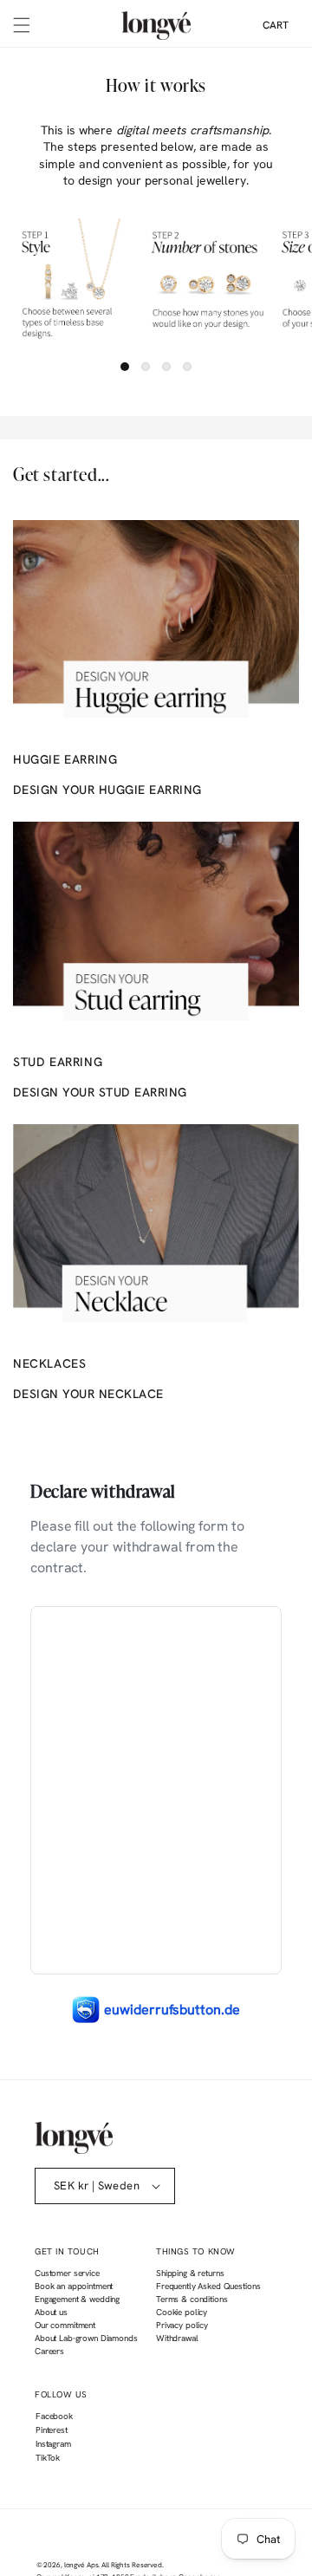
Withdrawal (177, 2338)
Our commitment (65, 2325)
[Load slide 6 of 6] (187, 367)
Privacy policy (182, 2325)
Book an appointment (74, 2286)
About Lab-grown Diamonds (86, 2338)
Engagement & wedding (77, 2299)
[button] (22, 25)
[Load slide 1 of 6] (125, 367)
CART (276, 25)
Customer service (67, 2273)
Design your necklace (88, 1394)
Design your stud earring (100, 1092)
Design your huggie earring (107, 790)
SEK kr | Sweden (97, 2186)
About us (51, 2312)
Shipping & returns (190, 2273)
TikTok (47, 2460)
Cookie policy (182, 2312)
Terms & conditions (192, 2299)
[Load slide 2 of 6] (146, 367)
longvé (75, 2565)
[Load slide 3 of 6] (166, 367)
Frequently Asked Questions (208, 2286)
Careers (49, 2351)
